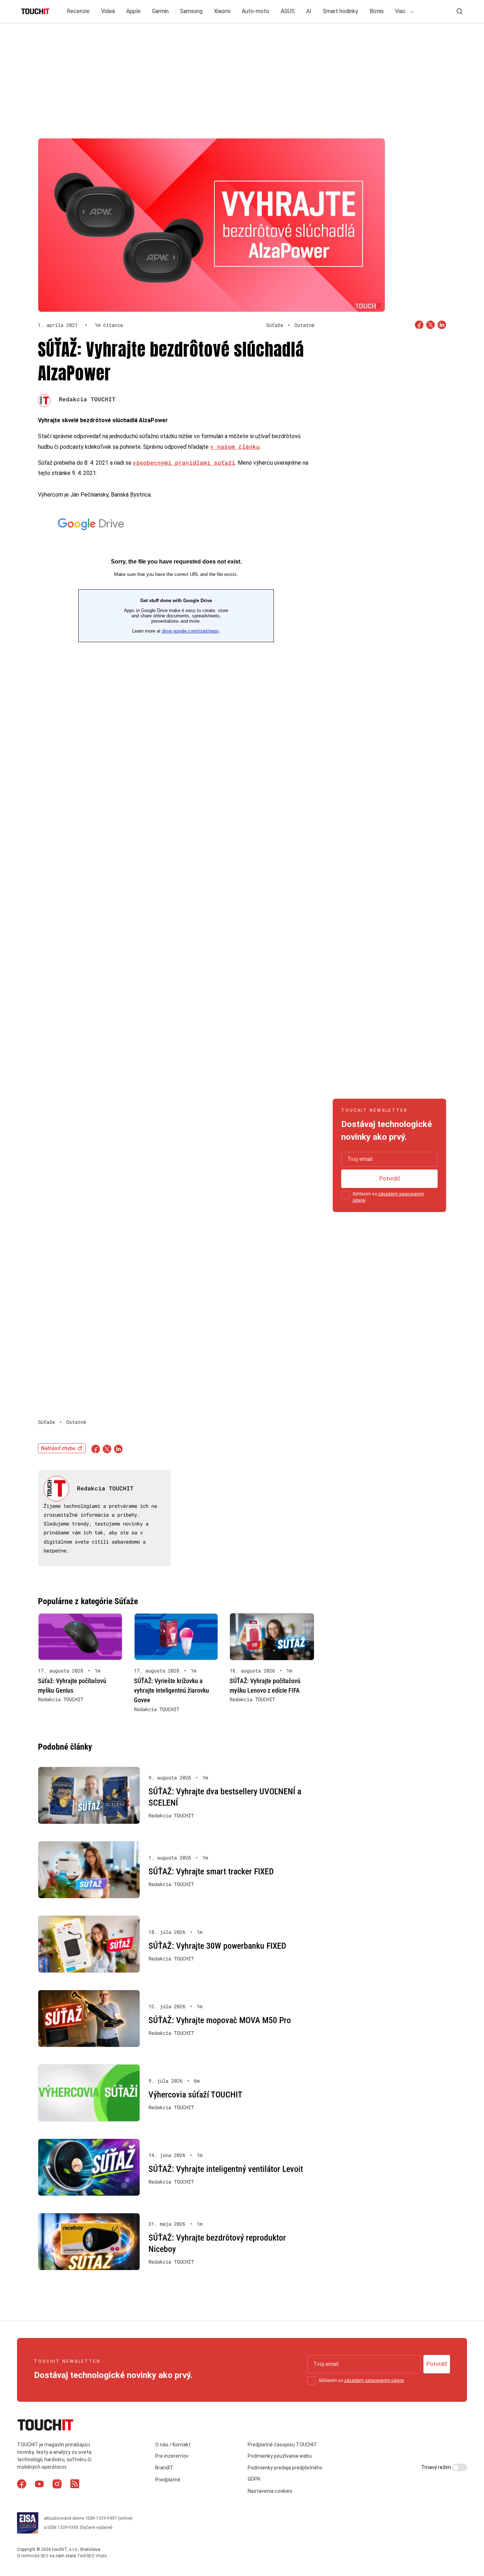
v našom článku (235, 446)
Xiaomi (222, 11)
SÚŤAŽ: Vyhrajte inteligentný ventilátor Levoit (226, 2169)
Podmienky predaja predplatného (285, 2468)
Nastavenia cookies (270, 2491)
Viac (401, 11)
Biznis (377, 11)
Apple (133, 11)
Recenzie (78, 11)
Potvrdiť (390, 1179)
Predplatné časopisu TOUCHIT (282, 2445)
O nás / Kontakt (173, 2445)
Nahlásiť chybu (58, 1448)
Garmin (160, 11)
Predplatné (168, 2480)
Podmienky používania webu (280, 2456)
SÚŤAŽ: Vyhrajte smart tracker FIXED (211, 1872)
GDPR (254, 2479)
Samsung (191, 11)
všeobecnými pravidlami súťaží (184, 462)
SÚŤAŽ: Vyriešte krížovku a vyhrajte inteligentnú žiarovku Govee (171, 1690)
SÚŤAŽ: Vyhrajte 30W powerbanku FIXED (217, 1946)
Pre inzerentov (172, 2456)
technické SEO (35, 2556)
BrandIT (164, 2468)
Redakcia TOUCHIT (87, 399)
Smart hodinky (341, 11)
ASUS (288, 11)
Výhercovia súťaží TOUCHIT (195, 2095)
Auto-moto (255, 11)
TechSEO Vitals (92, 2556)
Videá (108, 11)
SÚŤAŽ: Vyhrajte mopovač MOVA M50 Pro (220, 2020)
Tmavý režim (437, 2467)
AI (309, 11)
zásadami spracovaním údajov (374, 2380)
